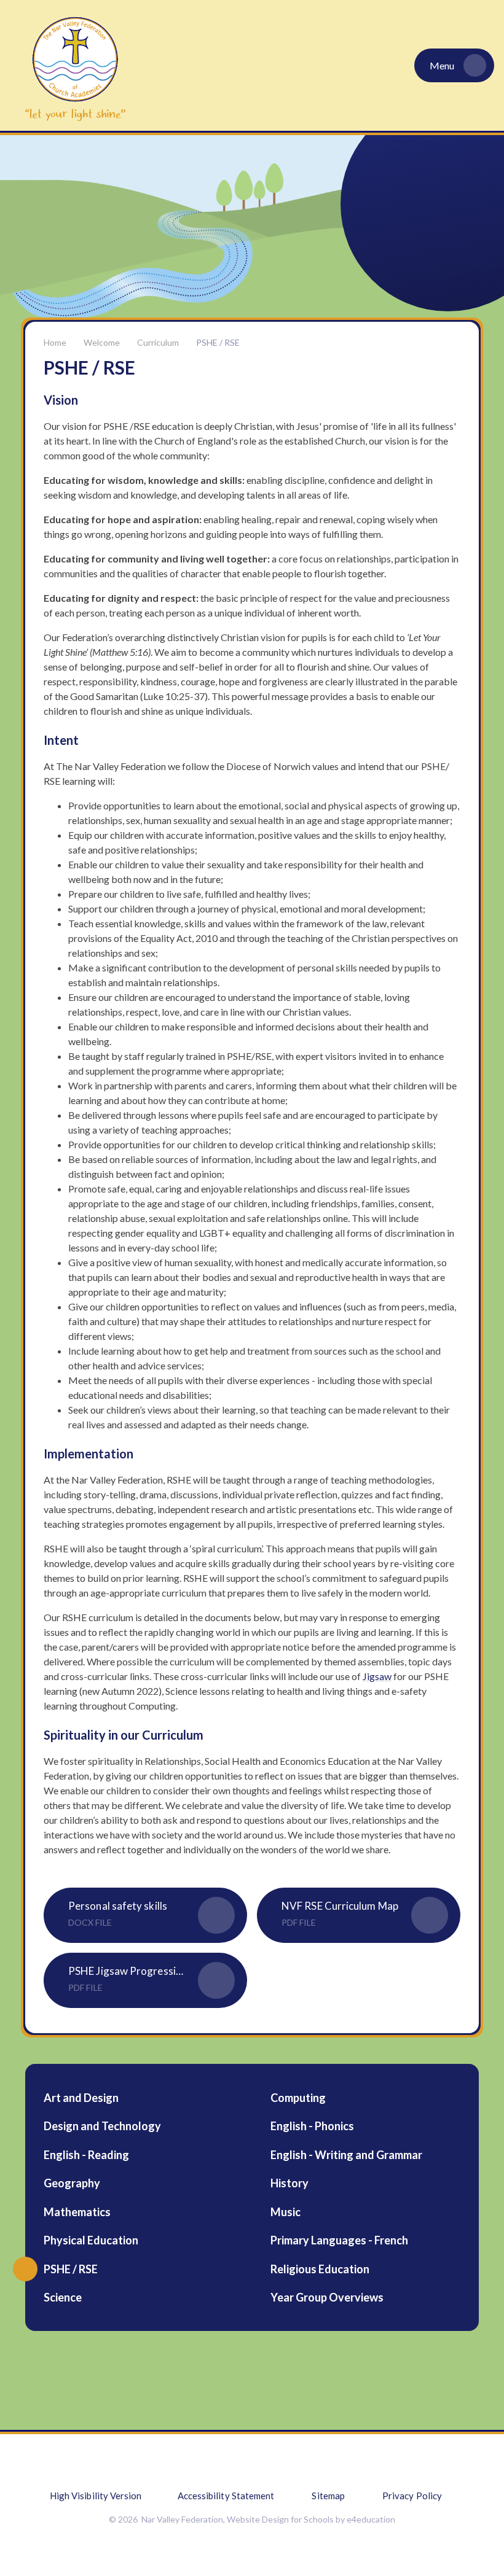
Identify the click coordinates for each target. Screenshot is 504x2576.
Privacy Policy (412, 2496)
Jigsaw (377, 1676)
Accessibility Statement (226, 2496)
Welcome (102, 342)
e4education (371, 2519)
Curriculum (158, 342)
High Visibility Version (96, 2496)
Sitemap (328, 2496)
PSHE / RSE (218, 342)
